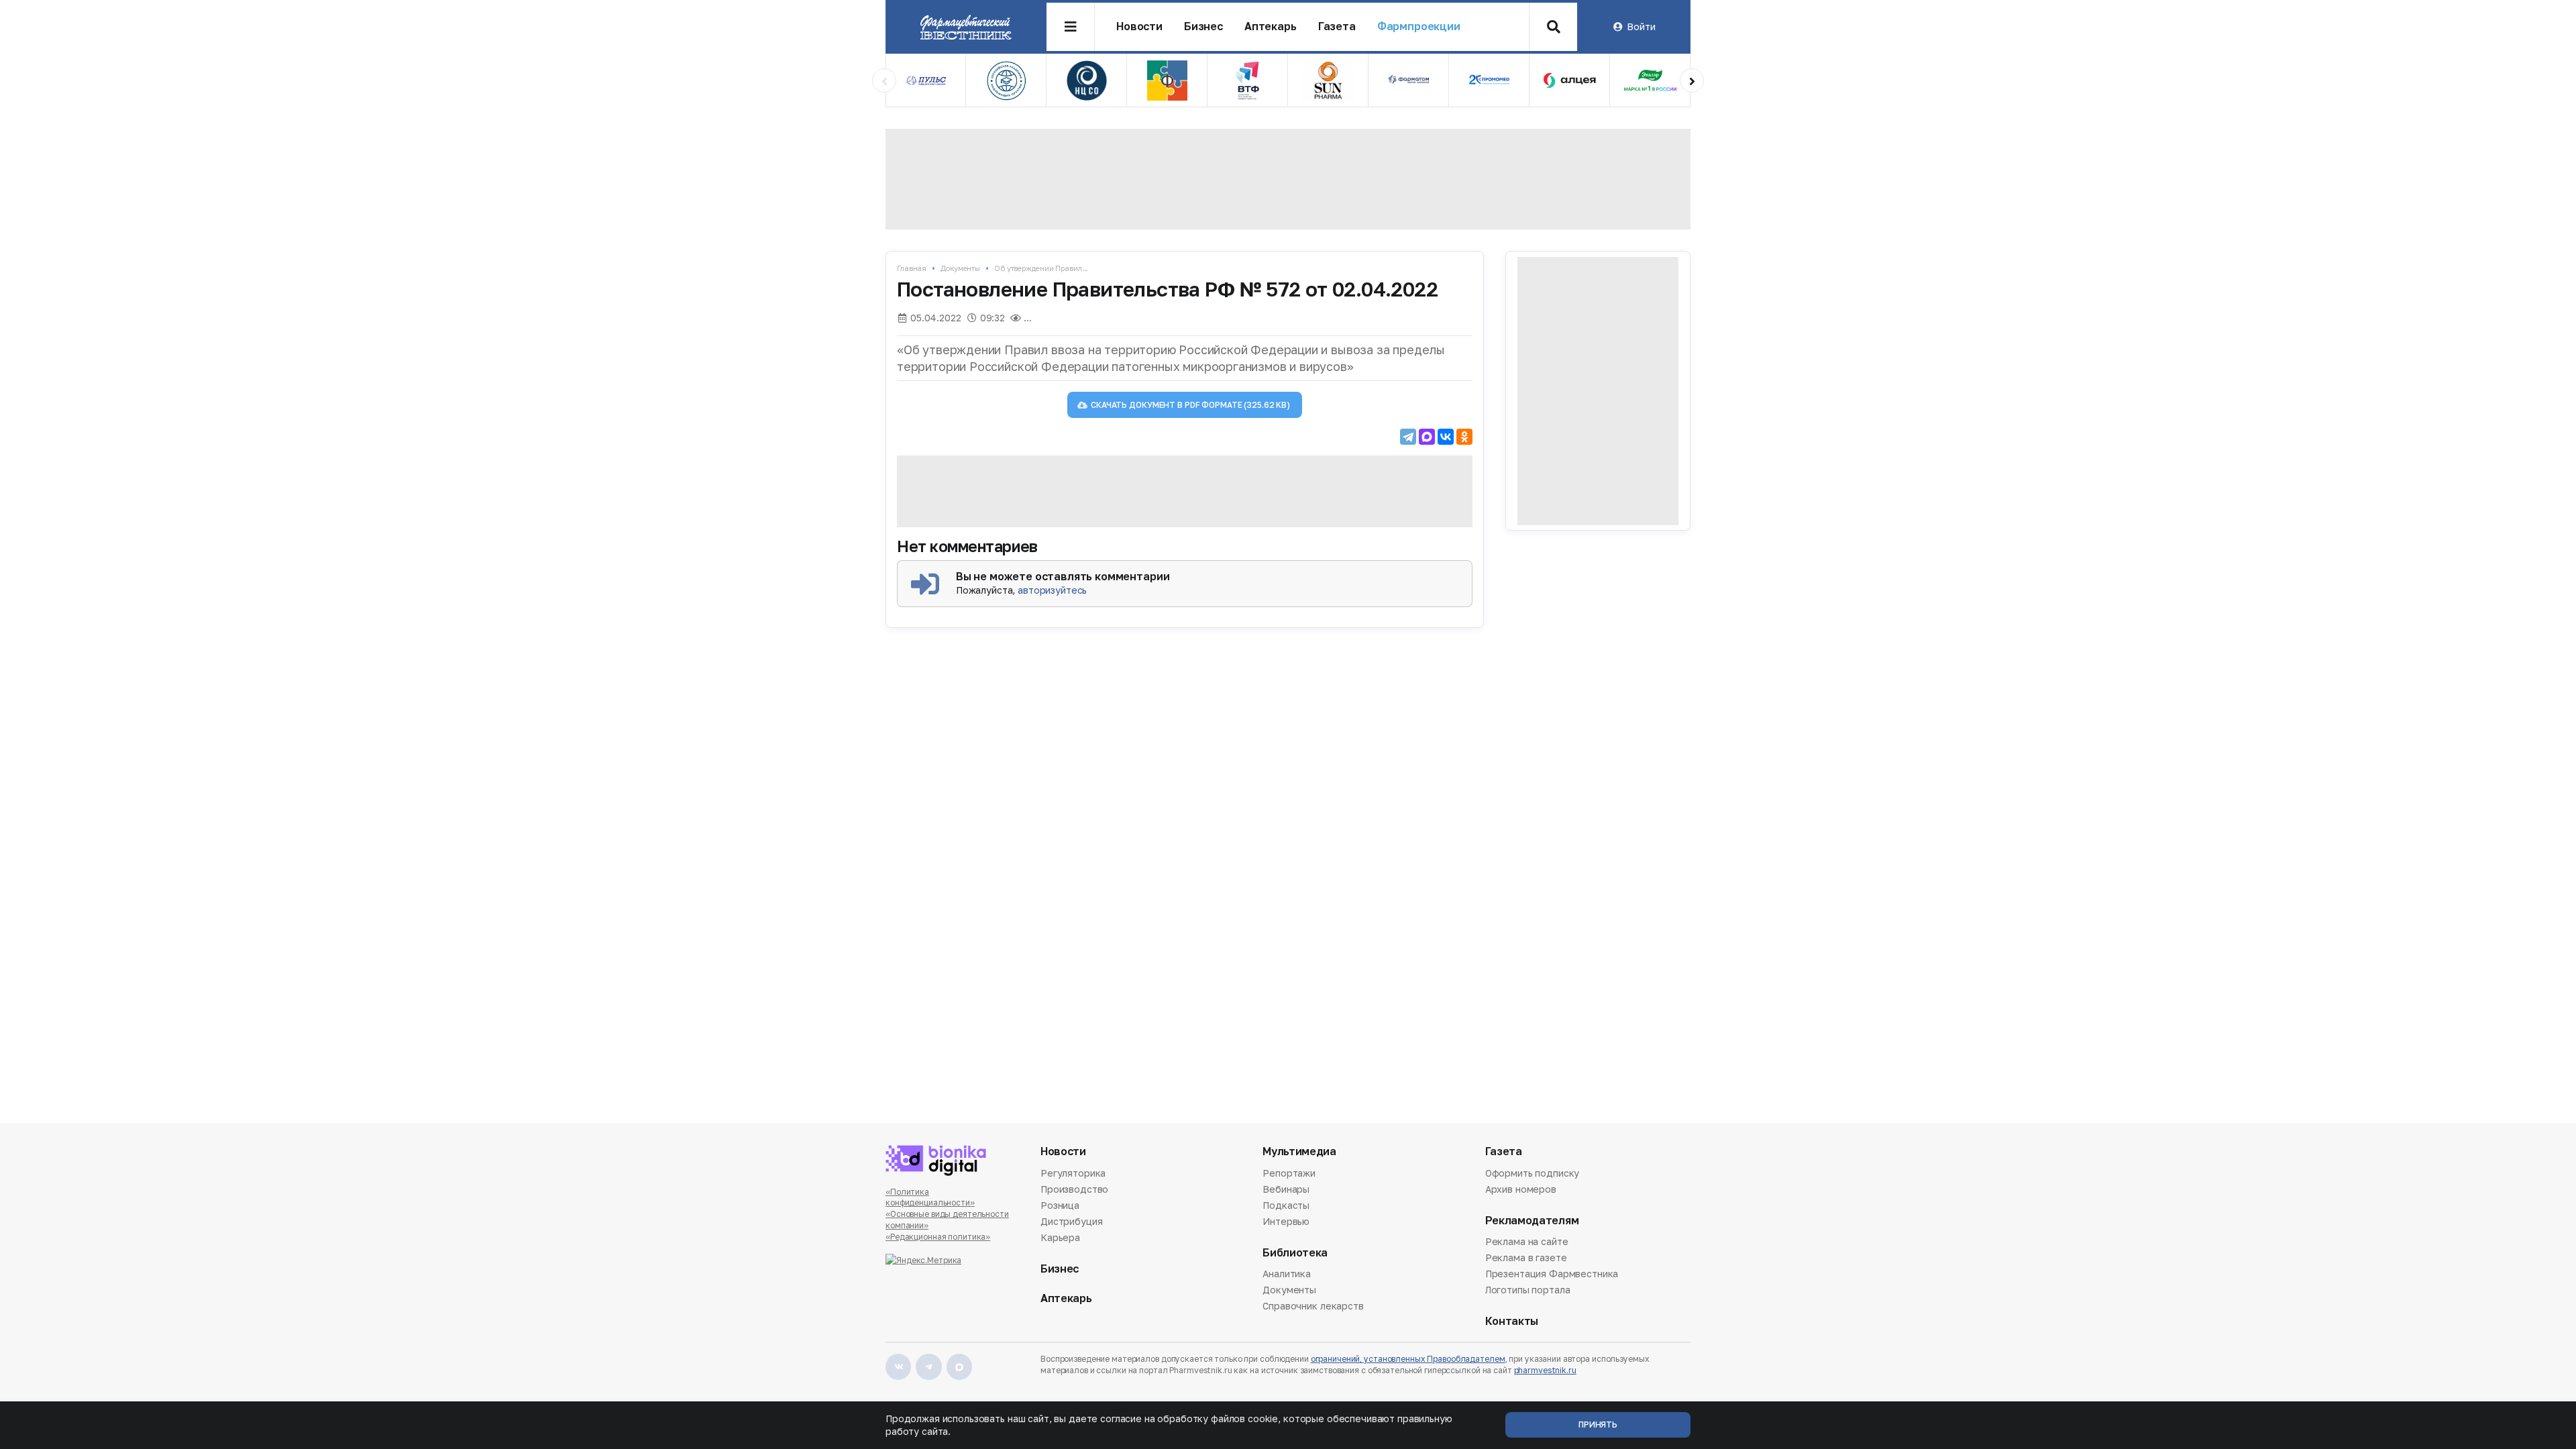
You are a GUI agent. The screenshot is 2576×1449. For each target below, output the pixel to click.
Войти (1641, 26)
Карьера (1060, 1237)
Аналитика (1287, 1275)
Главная (912, 268)
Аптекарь (1271, 26)
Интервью (1286, 1221)
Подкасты (1286, 1205)
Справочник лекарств (1313, 1306)
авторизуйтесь (1052, 590)
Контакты (1512, 1321)
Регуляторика (1073, 1174)
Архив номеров (1521, 1189)
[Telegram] (1408, 437)
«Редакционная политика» (938, 1237)
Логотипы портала (1528, 1290)
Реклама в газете (1526, 1257)
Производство (1074, 1189)
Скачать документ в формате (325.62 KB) (1190, 405)
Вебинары (1286, 1189)
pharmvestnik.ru (1545, 1370)
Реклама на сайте (1527, 1242)
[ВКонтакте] (1446, 437)
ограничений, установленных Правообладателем (1408, 1359)
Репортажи (1289, 1174)
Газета (1337, 26)
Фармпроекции (1419, 26)
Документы (960, 268)
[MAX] (1427, 437)
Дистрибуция (1071, 1221)
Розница (1060, 1205)
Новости (1139, 26)
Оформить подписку (1533, 1174)
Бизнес (1203, 26)
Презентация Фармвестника (1552, 1274)
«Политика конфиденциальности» (930, 1197)
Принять (1598, 1425)
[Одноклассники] (1464, 437)
